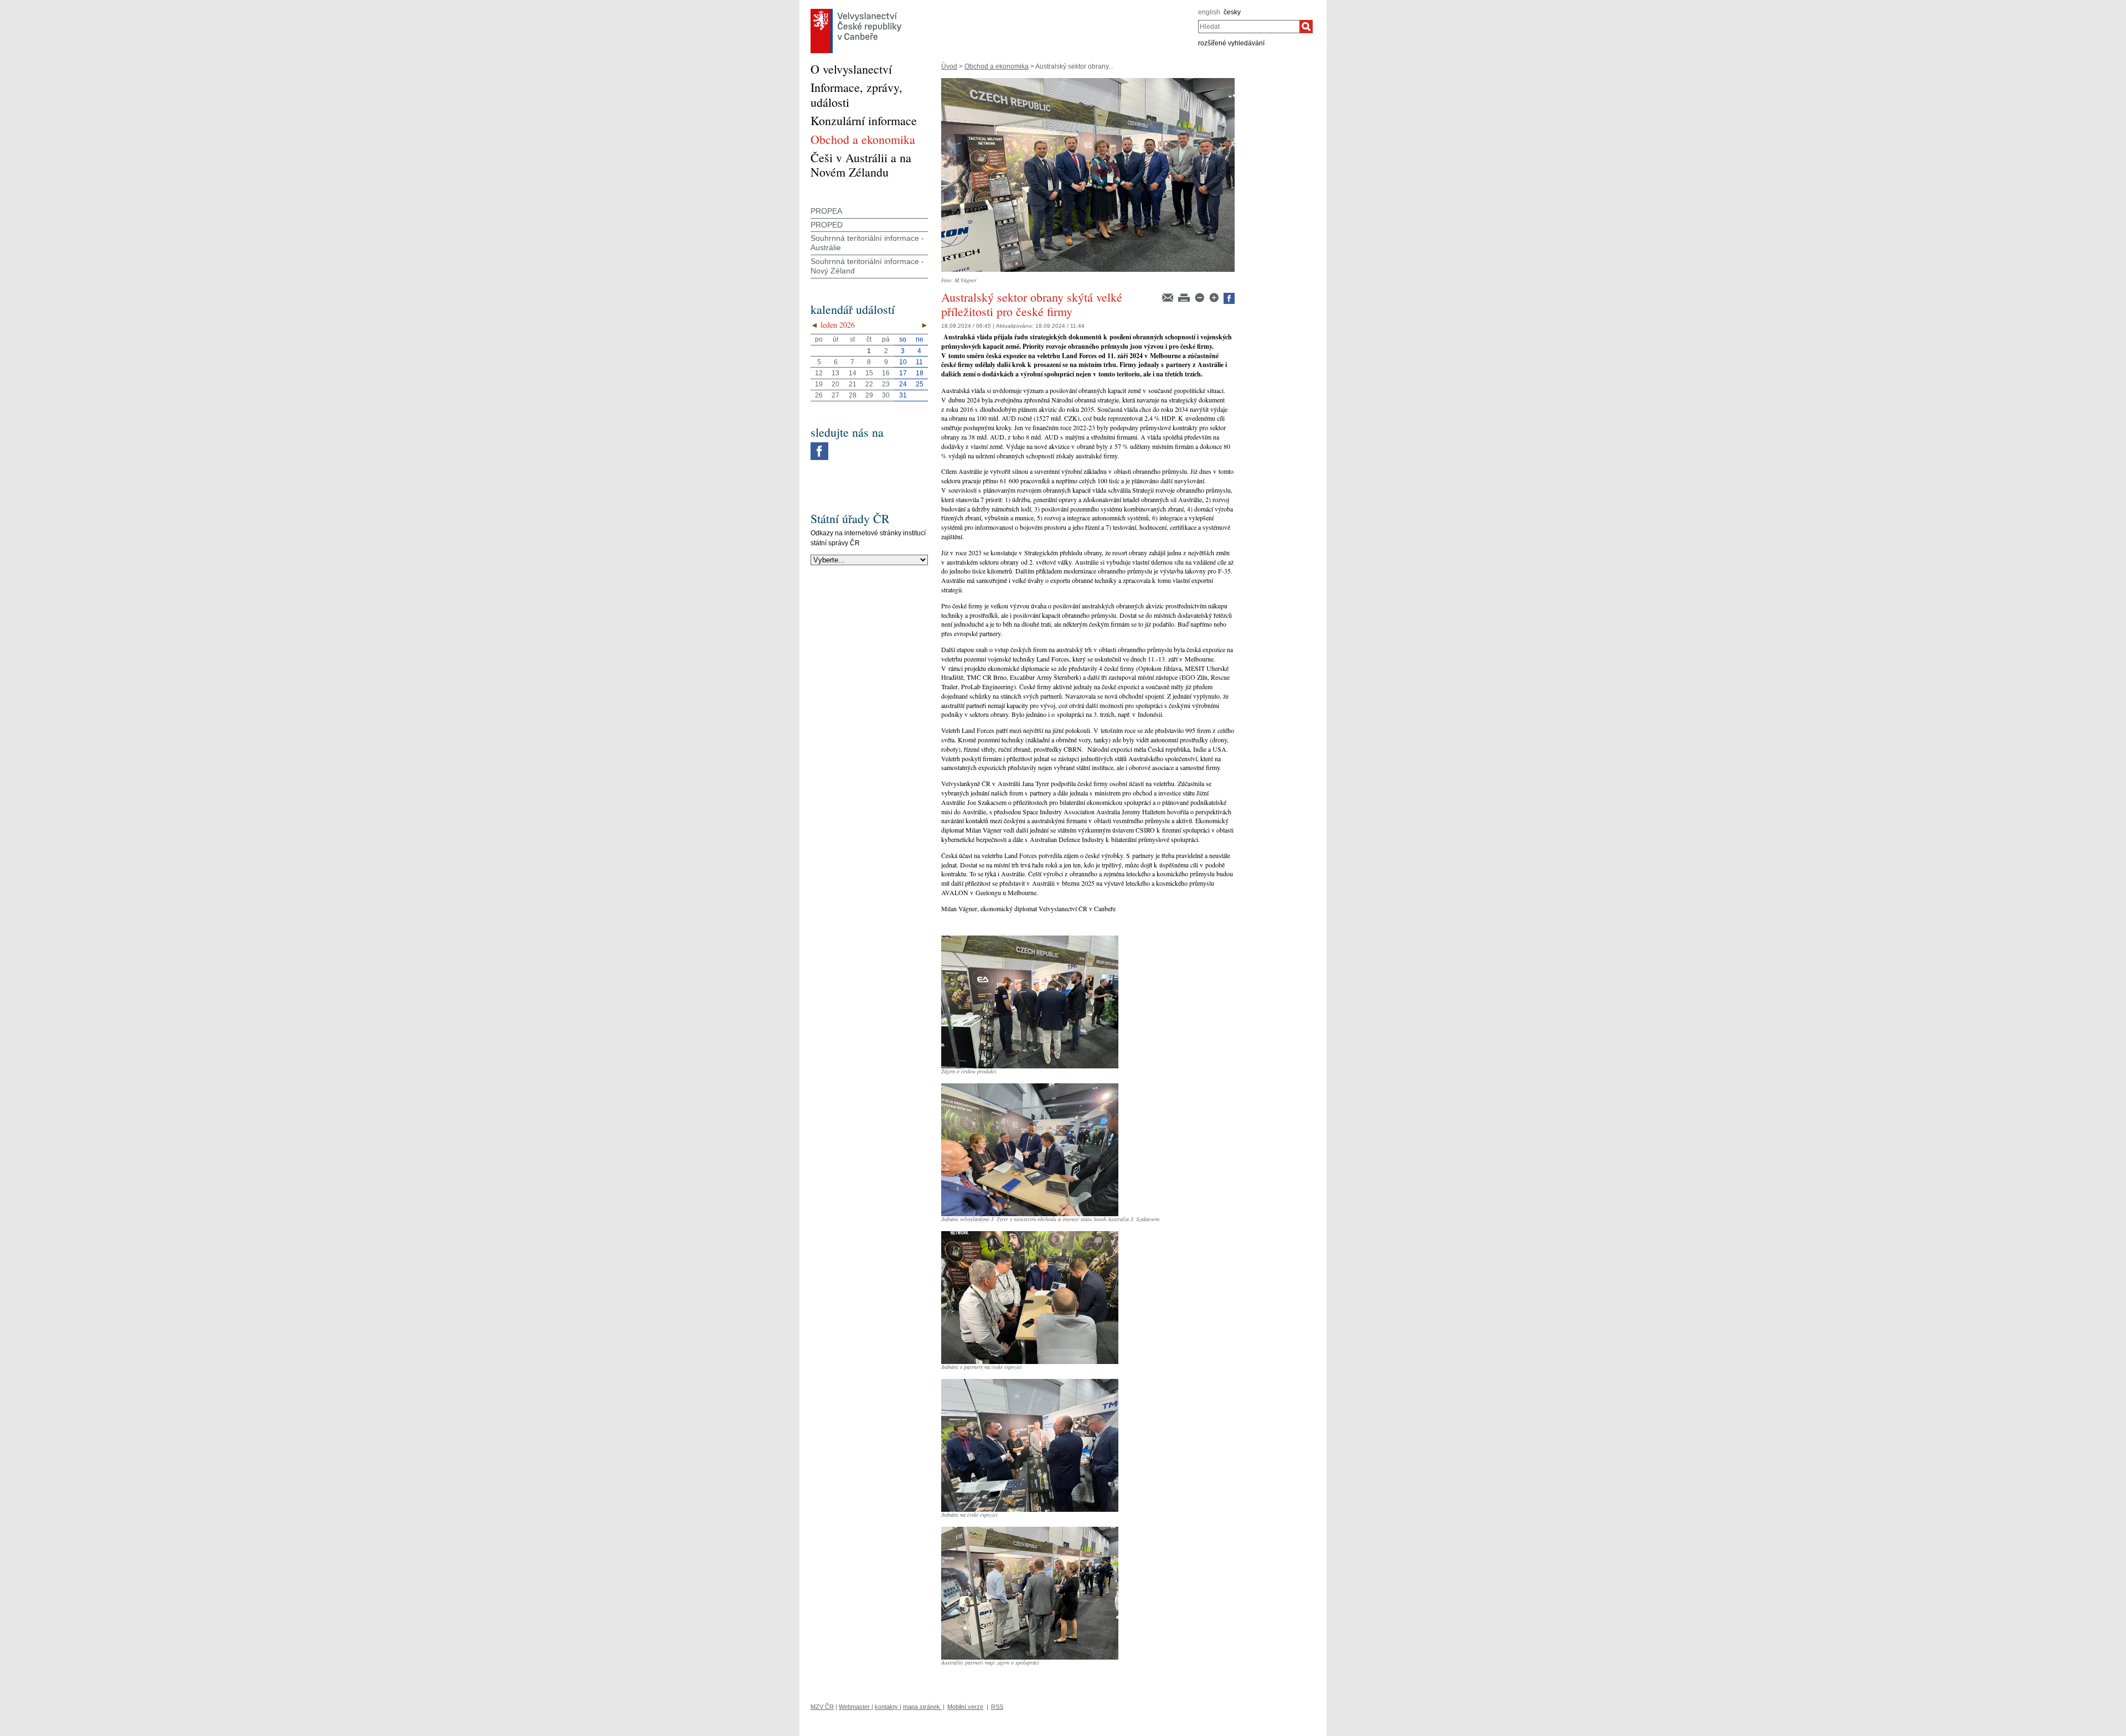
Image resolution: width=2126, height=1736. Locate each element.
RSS (997, 1707)
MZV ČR (822, 1707)
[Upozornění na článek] (1168, 297)
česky (1232, 12)
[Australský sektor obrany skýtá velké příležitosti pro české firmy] (1088, 82)
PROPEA (826, 211)
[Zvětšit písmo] (1215, 297)
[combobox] (1249, 27)
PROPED (827, 225)
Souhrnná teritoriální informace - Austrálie (867, 243)
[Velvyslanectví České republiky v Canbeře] (856, 12)
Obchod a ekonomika (997, 66)
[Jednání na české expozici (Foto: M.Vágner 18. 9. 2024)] (1030, 1383)
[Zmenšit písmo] (1200, 297)
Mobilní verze (965, 1707)
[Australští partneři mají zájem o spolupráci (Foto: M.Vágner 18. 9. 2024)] (1030, 1531)
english (1209, 12)
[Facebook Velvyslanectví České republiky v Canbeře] (819, 445)
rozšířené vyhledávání (1231, 43)
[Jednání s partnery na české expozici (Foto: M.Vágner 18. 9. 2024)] (1030, 1235)
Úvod (949, 66)
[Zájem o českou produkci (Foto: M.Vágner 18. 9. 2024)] (1030, 939)
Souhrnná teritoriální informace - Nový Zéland (867, 266)
